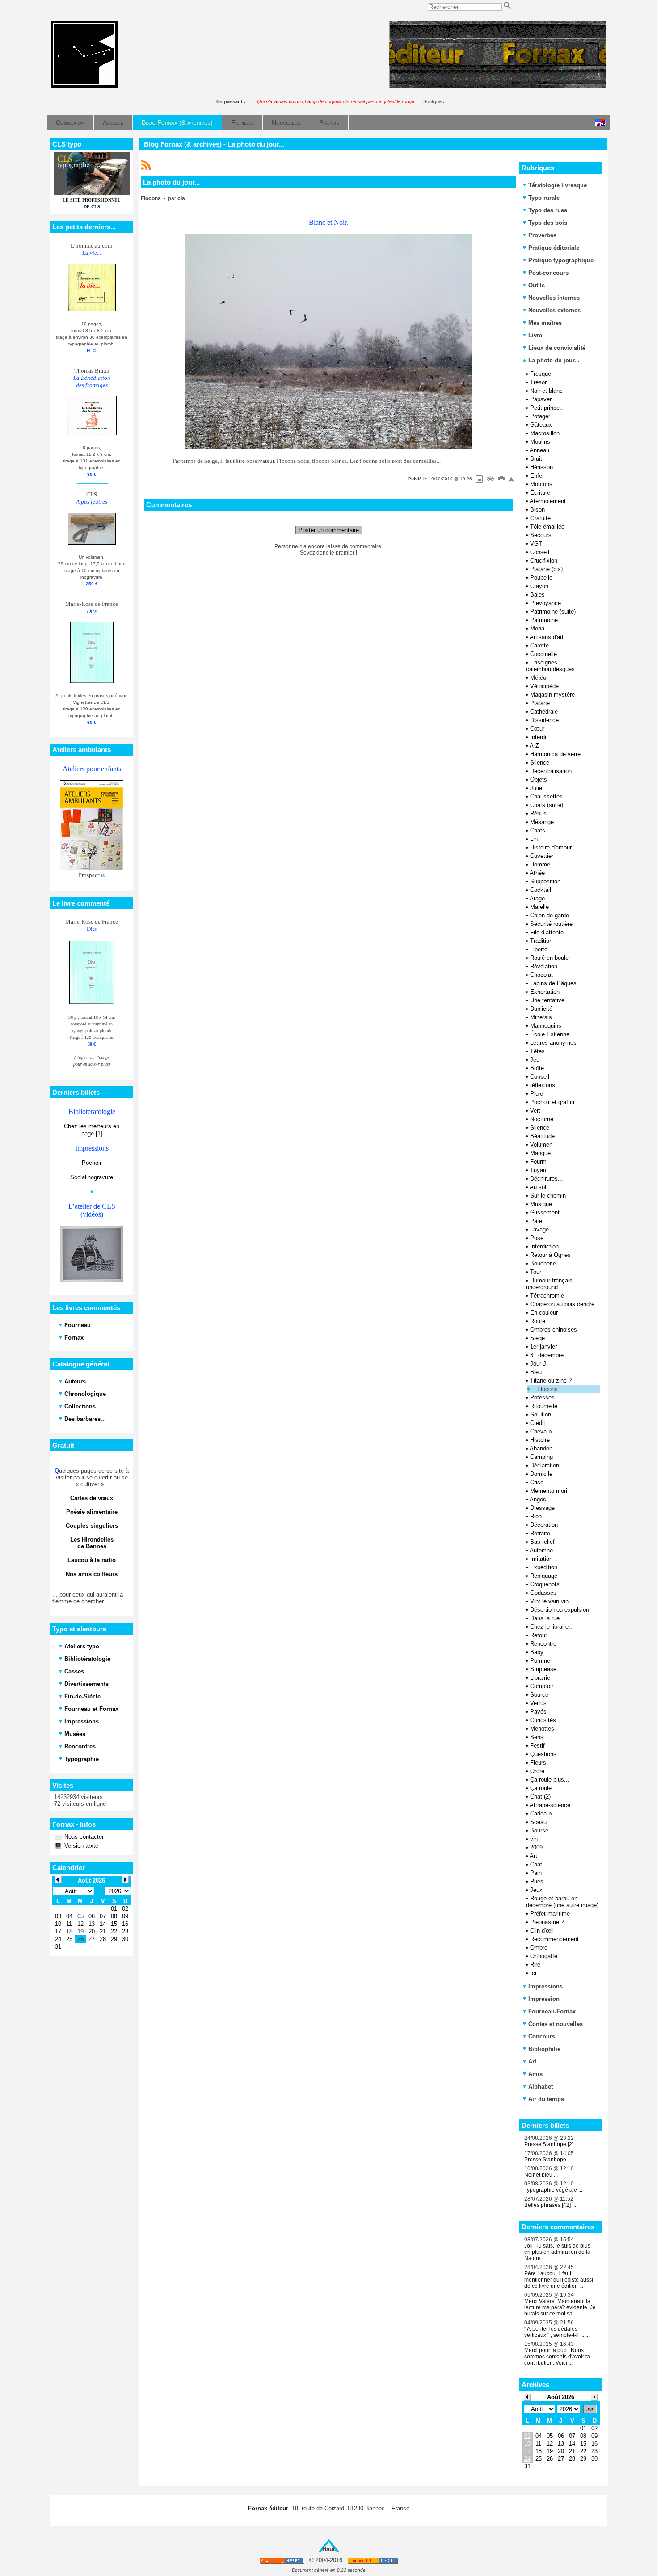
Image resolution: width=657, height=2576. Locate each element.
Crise (537, 1482)
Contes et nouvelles (556, 2024)
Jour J (538, 1364)
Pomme (540, 1661)
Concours (542, 2036)
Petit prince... (547, 408)
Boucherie (543, 1263)
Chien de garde (550, 915)
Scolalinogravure (92, 1177)
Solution (541, 1414)
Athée (537, 873)
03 (527, 2436)
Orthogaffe (544, 1956)
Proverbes (542, 235)
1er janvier (543, 1347)
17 (527, 2451)
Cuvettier (542, 856)
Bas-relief (542, 1542)
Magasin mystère (552, 695)
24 (527, 2459)
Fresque (541, 374)
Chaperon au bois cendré (562, 1304)
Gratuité (540, 518)
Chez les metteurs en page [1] (92, 1130)
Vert (535, 1111)
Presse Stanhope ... (548, 2160)
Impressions (545, 1986)
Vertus (538, 1703)
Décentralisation (551, 771)
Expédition (544, 1567)
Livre (535, 335)
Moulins (540, 442)
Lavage (539, 1229)
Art (533, 1856)
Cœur (537, 729)
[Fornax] (84, 86)
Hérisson (541, 467)
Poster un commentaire (329, 530)
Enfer (537, 476)
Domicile (541, 1474)
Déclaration (545, 1465)
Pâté (536, 1221)
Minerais (541, 1017)
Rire (535, 1965)
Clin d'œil (542, 1931)
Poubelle (541, 578)
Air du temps (546, 2099)
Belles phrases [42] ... (550, 2205)
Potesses (542, 1397)
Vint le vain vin (549, 1601)
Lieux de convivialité (557, 348)
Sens (537, 1737)
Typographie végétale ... (553, 2190)
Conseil (540, 552)
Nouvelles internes (554, 298)
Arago (537, 898)
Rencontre (543, 1644)
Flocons (547, 1389)
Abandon (541, 1448)
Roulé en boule (549, 958)
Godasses (543, 1593)
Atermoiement (548, 501)
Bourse (539, 1830)
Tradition (541, 941)
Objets (539, 780)
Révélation (544, 966)
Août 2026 (561, 2397)
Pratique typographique (561, 260)
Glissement (545, 1212)
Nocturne (542, 1119)
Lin (534, 839)
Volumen (541, 1145)
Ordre (537, 1771)
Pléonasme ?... (550, 1922)
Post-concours (548, 273)
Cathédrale (544, 712)
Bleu (536, 1372)
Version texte (80, 1846)
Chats (538, 830)
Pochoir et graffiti (552, 1102)
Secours (541, 535)
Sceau (538, 1822)
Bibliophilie (544, 2049)
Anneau (539, 450)
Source (539, 1695)
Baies (537, 595)
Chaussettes (546, 796)
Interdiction (544, 1246)
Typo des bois (548, 223)
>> (590, 2409)
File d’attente (547, 932)
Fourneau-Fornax (552, 2011)
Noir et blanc (546, 391)
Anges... (541, 1499)
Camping (541, 1457)
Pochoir (92, 1163)
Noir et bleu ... (541, 2175)
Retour (539, 1635)
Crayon (539, 586)
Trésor (538, 382)
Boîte (537, 1068)
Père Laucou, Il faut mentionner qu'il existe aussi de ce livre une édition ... (559, 2280)
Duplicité (541, 1009)
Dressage (542, 1508)
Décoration (544, 1525)
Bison (537, 510)
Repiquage (544, 1576)
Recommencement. (555, 1939)
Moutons (541, 484)
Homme (540, 864)
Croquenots (545, 1584)
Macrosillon (545, 433)
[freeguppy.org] (283, 2561)
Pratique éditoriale (554, 248)
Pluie (537, 1094)
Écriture (540, 493)
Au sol (538, 1187)
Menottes (542, 1729)
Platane (540, 703)
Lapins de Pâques (553, 983)
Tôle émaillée (547, 527)
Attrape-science (550, 1805)
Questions (543, 1754)
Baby (537, 1652)
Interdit (539, 737)
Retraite (540, 1533)
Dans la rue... (547, 1618)
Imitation (541, 1559)
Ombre (539, 1948)
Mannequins (546, 1026)
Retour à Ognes (550, 1255)
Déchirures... (547, 1179)
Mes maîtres (545, 323)
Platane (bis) (546, 569)
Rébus (538, 813)
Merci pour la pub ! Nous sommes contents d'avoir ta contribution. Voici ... (557, 2357)
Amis (535, 2074)
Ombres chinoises (554, 1330)
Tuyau (538, 1170)
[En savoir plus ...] (373, 2561)
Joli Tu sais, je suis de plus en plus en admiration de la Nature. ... (557, 2252)
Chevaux (541, 1431)
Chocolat (541, 975)
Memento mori (549, 1491)
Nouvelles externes (554, 310)
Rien (536, 1516)
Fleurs (538, 1763)
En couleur (544, 1313)
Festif (537, 1746)
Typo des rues (548, 210)
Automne (541, 1550)
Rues (537, 1881)
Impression (544, 1999)
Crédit (538, 1423)
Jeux (536, 1890)
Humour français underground (549, 1284)
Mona (537, 628)
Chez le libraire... (552, 1627)
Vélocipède (544, 686)
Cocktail (541, 890)
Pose (537, 1238)
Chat (536, 1864)
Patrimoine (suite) (553, 611)
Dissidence (544, 720)
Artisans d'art (547, 637)
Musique (541, 1204)
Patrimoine (544, 620)
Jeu (535, 1060)
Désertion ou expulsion (560, 1610)
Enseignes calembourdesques (550, 666)
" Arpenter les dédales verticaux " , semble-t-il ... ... (557, 2332)
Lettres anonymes (553, 1043)
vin (534, 1839)
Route (538, 1321)
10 (527, 2444)
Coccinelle (543, 654)
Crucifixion (544, 561)
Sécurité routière (551, 924)
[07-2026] (527, 2397)
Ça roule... (543, 1788)
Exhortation (545, 992)
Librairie (540, 1678)
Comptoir (542, 1686)
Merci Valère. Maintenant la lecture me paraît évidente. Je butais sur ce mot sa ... (560, 2307)
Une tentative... (550, 1000)
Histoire (540, 1440)
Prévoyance (545, 603)
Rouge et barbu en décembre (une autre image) (562, 1902)
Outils (537, 285)
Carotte (539, 645)
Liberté (539, 949)
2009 (536, 1847)
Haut (328, 2549)
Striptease (543, 1669)
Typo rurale (544, 198)
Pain (536, 1873)
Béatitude (542, 1136)
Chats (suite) (547, 805)
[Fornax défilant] (498, 86)
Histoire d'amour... (553, 847)
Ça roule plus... (550, 1780)
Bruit (536, 459)
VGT (536, 544)
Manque (540, 1153)
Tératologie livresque (558, 185)
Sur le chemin (548, 1196)
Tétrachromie (547, 1296)
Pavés (538, 1712)
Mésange (542, 822)
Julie (536, 788)
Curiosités (543, 1720)
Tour (536, 1272)
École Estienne (550, 1034)
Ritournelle (544, 1406)
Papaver (541, 399)
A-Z (534, 746)
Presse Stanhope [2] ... (552, 2144)
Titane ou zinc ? (551, 1380)
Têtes (537, 1051)
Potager (540, 416)
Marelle (539, 907)
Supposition (545, 881)
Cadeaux (541, 1813)
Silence (540, 763)
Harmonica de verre (555, 754)
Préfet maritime (550, 1914)
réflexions (543, 1085)
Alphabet (541, 2086)
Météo (538, 678)
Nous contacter (83, 1837)
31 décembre (547, 1355)
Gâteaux (541, 425)
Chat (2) (540, 1796)
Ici (533, 1973)
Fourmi (539, 1162)
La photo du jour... (553, 360)
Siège (537, 1338)
